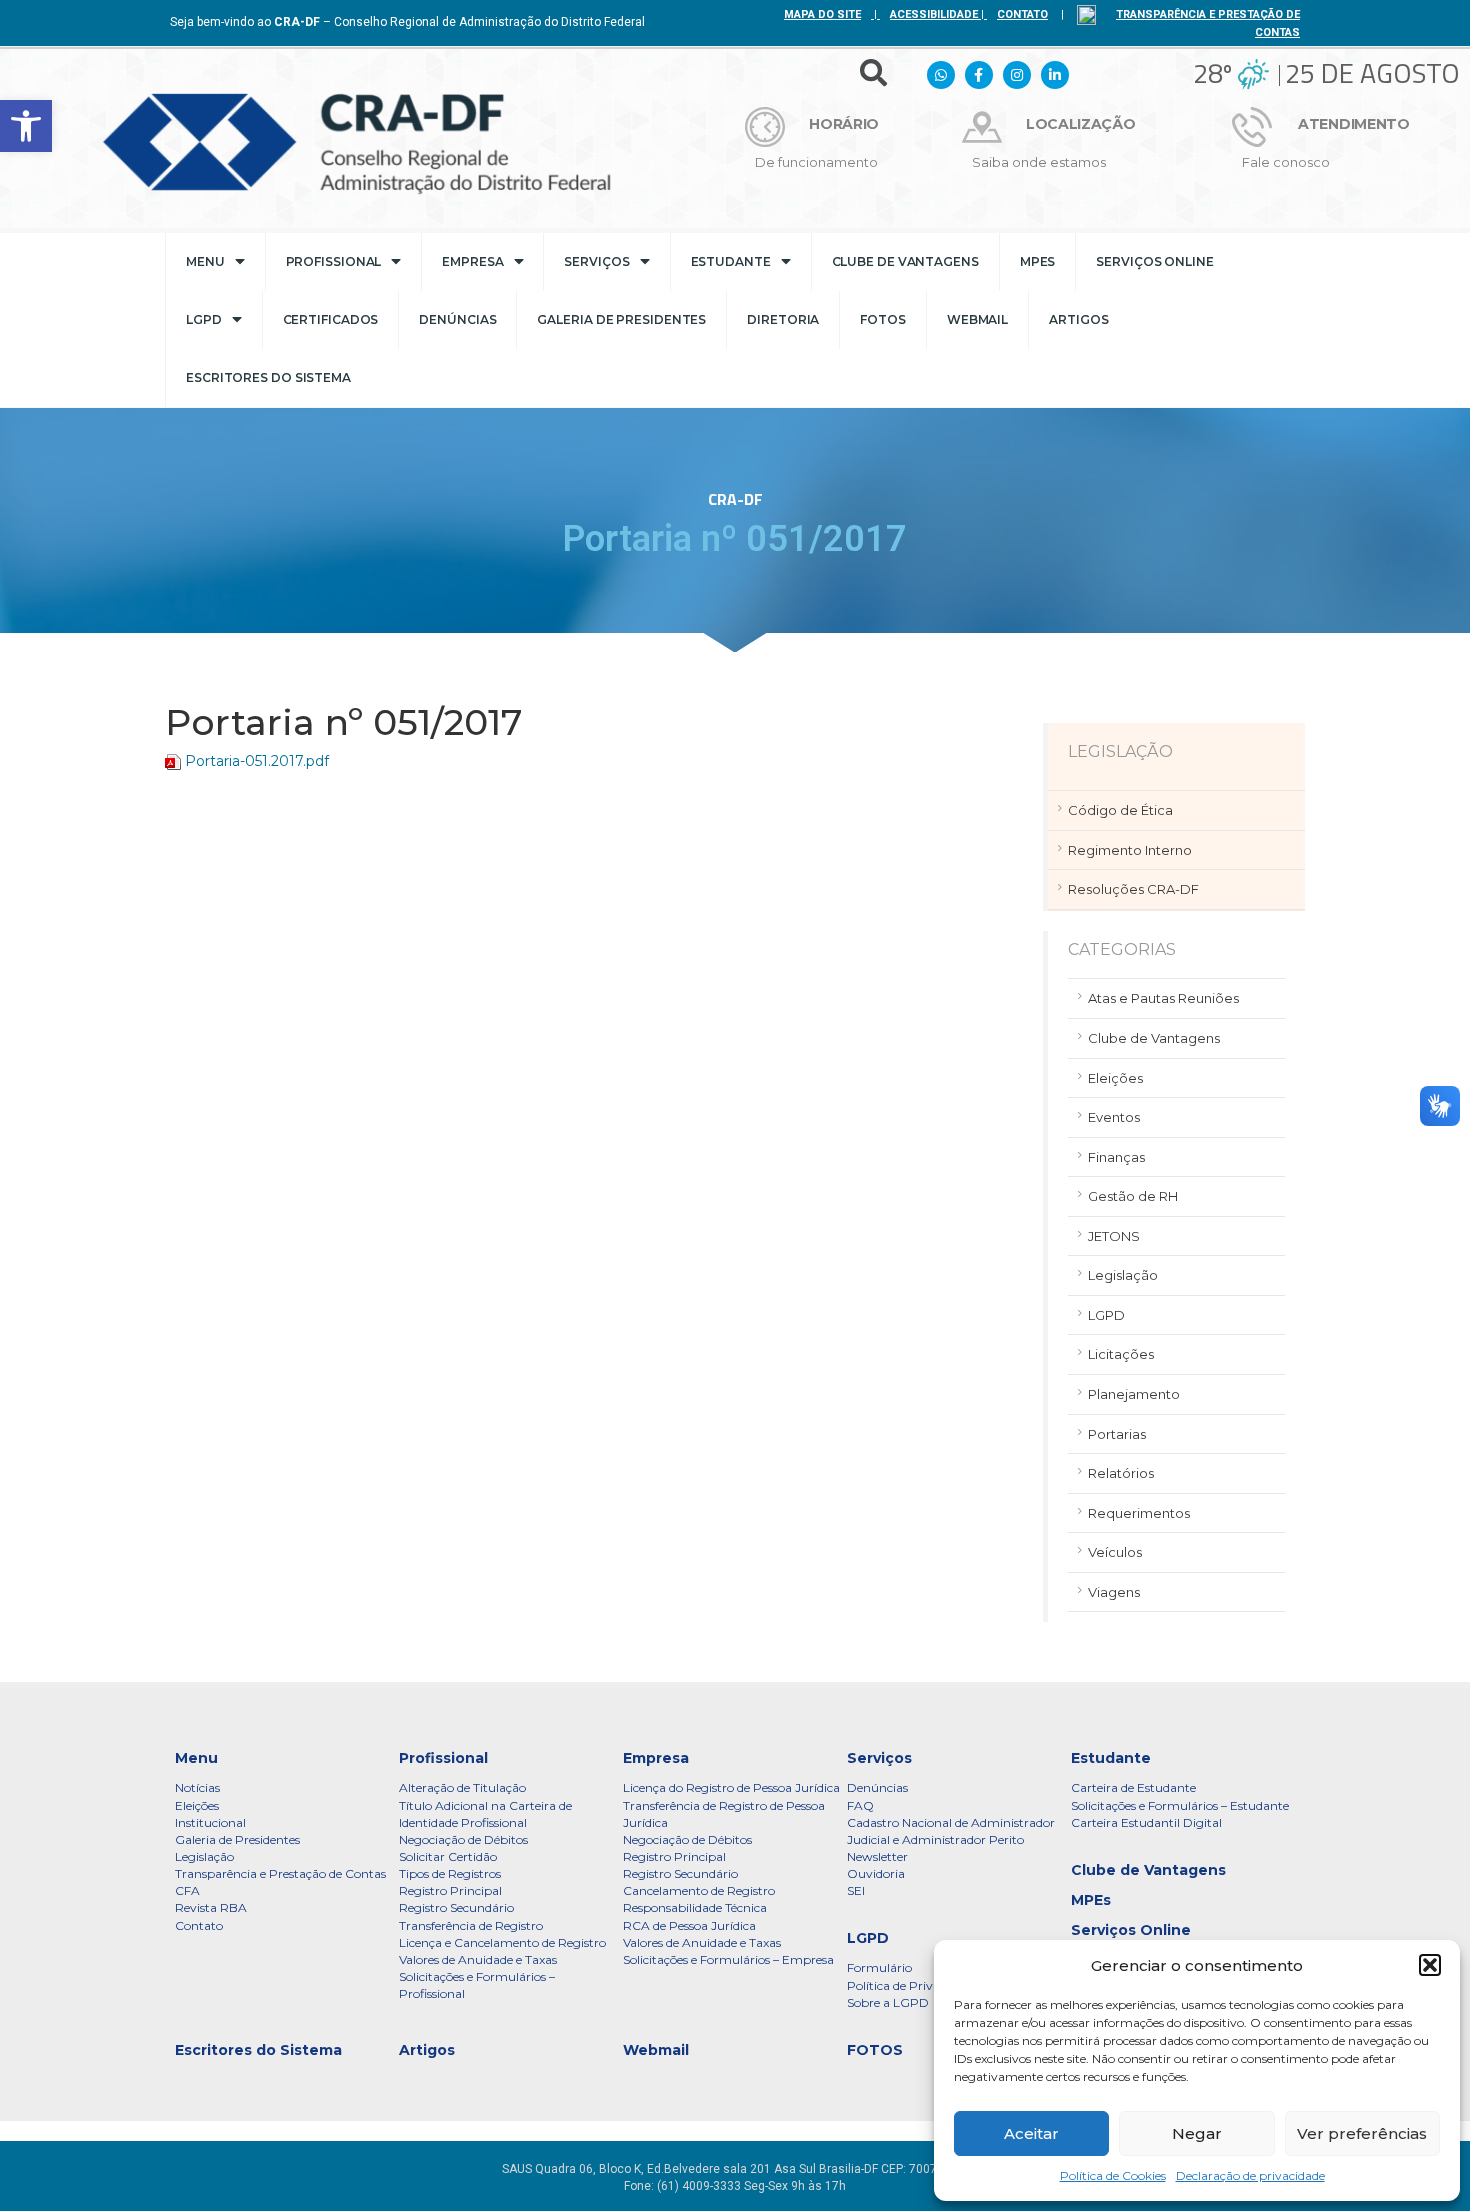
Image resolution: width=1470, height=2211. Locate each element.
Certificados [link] (331, 319)
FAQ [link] (860, 1805)
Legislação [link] (1123, 1275)
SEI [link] (856, 1890)
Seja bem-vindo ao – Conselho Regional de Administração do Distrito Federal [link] (407, 22)
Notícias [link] (197, 1787)
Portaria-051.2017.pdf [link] (257, 761)
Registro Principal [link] (450, 1890)
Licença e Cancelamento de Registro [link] (502, 1942)
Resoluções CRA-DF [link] (1133, 889)
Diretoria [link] (783, 319)
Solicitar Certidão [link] (448, 1856)
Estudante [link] (731, 261)
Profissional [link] (334, 261)
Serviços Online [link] (1155, 261)
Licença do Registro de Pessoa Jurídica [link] (731, 1787)
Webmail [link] (977, 319)
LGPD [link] (204, 319)
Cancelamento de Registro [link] (699, 1890)
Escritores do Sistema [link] (268, 377)
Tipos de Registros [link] (450, 1873)
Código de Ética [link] (1120, 810)
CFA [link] (187, 1890)
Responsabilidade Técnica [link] (695, 1907)
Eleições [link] (1115, 1078)
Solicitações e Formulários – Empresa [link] (728, 1959)
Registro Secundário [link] (456, 1907)
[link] (26, 126)
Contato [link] (199, 1925)
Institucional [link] (210, 1822)
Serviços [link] (596, 261)
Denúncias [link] (457, 319)
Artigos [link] (1078, 319)
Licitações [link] (1121, 1354)
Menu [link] (205, 261)
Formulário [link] (879, 1967)
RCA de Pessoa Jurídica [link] (689, 1925)
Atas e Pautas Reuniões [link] (1163, 998)
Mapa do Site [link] (822, 14)
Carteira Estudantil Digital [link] (1146, 1822)
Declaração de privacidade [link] (1250, 2175)
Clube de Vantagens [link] (905, 261)
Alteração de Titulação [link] (462, 1787)
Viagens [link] (1114, 1592)
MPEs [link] (1038, 261)
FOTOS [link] (883, 319)
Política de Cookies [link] (1113, 2175)
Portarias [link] (1117, 1434)
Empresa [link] (472, 261)
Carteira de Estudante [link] (1133, 1787)
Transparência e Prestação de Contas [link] (280, 1873)
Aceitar (1031, 2133)
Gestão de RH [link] (1133, 1196)
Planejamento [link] (1134, 1394)
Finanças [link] (1116, 1157)
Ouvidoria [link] (876, 1873)
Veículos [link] (1115, 1552)
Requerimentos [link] (1139, 1513)
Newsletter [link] (877, 1856)
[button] (1430, 1965)
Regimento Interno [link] (1130, 850)
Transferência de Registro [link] (471, 1925)
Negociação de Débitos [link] (463, 1839)
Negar (1197, 2133)
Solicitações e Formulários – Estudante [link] (1180, 1805)
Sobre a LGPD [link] (888, 2002)
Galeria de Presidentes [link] (621, 319)
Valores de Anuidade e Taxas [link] (478, 1959)
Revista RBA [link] (211, 1907)
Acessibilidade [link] (934, 14)
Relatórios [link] (1121, 1473)
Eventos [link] (1114, 1117)
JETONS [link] (1114, 1236)
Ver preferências (1362, 2133)
